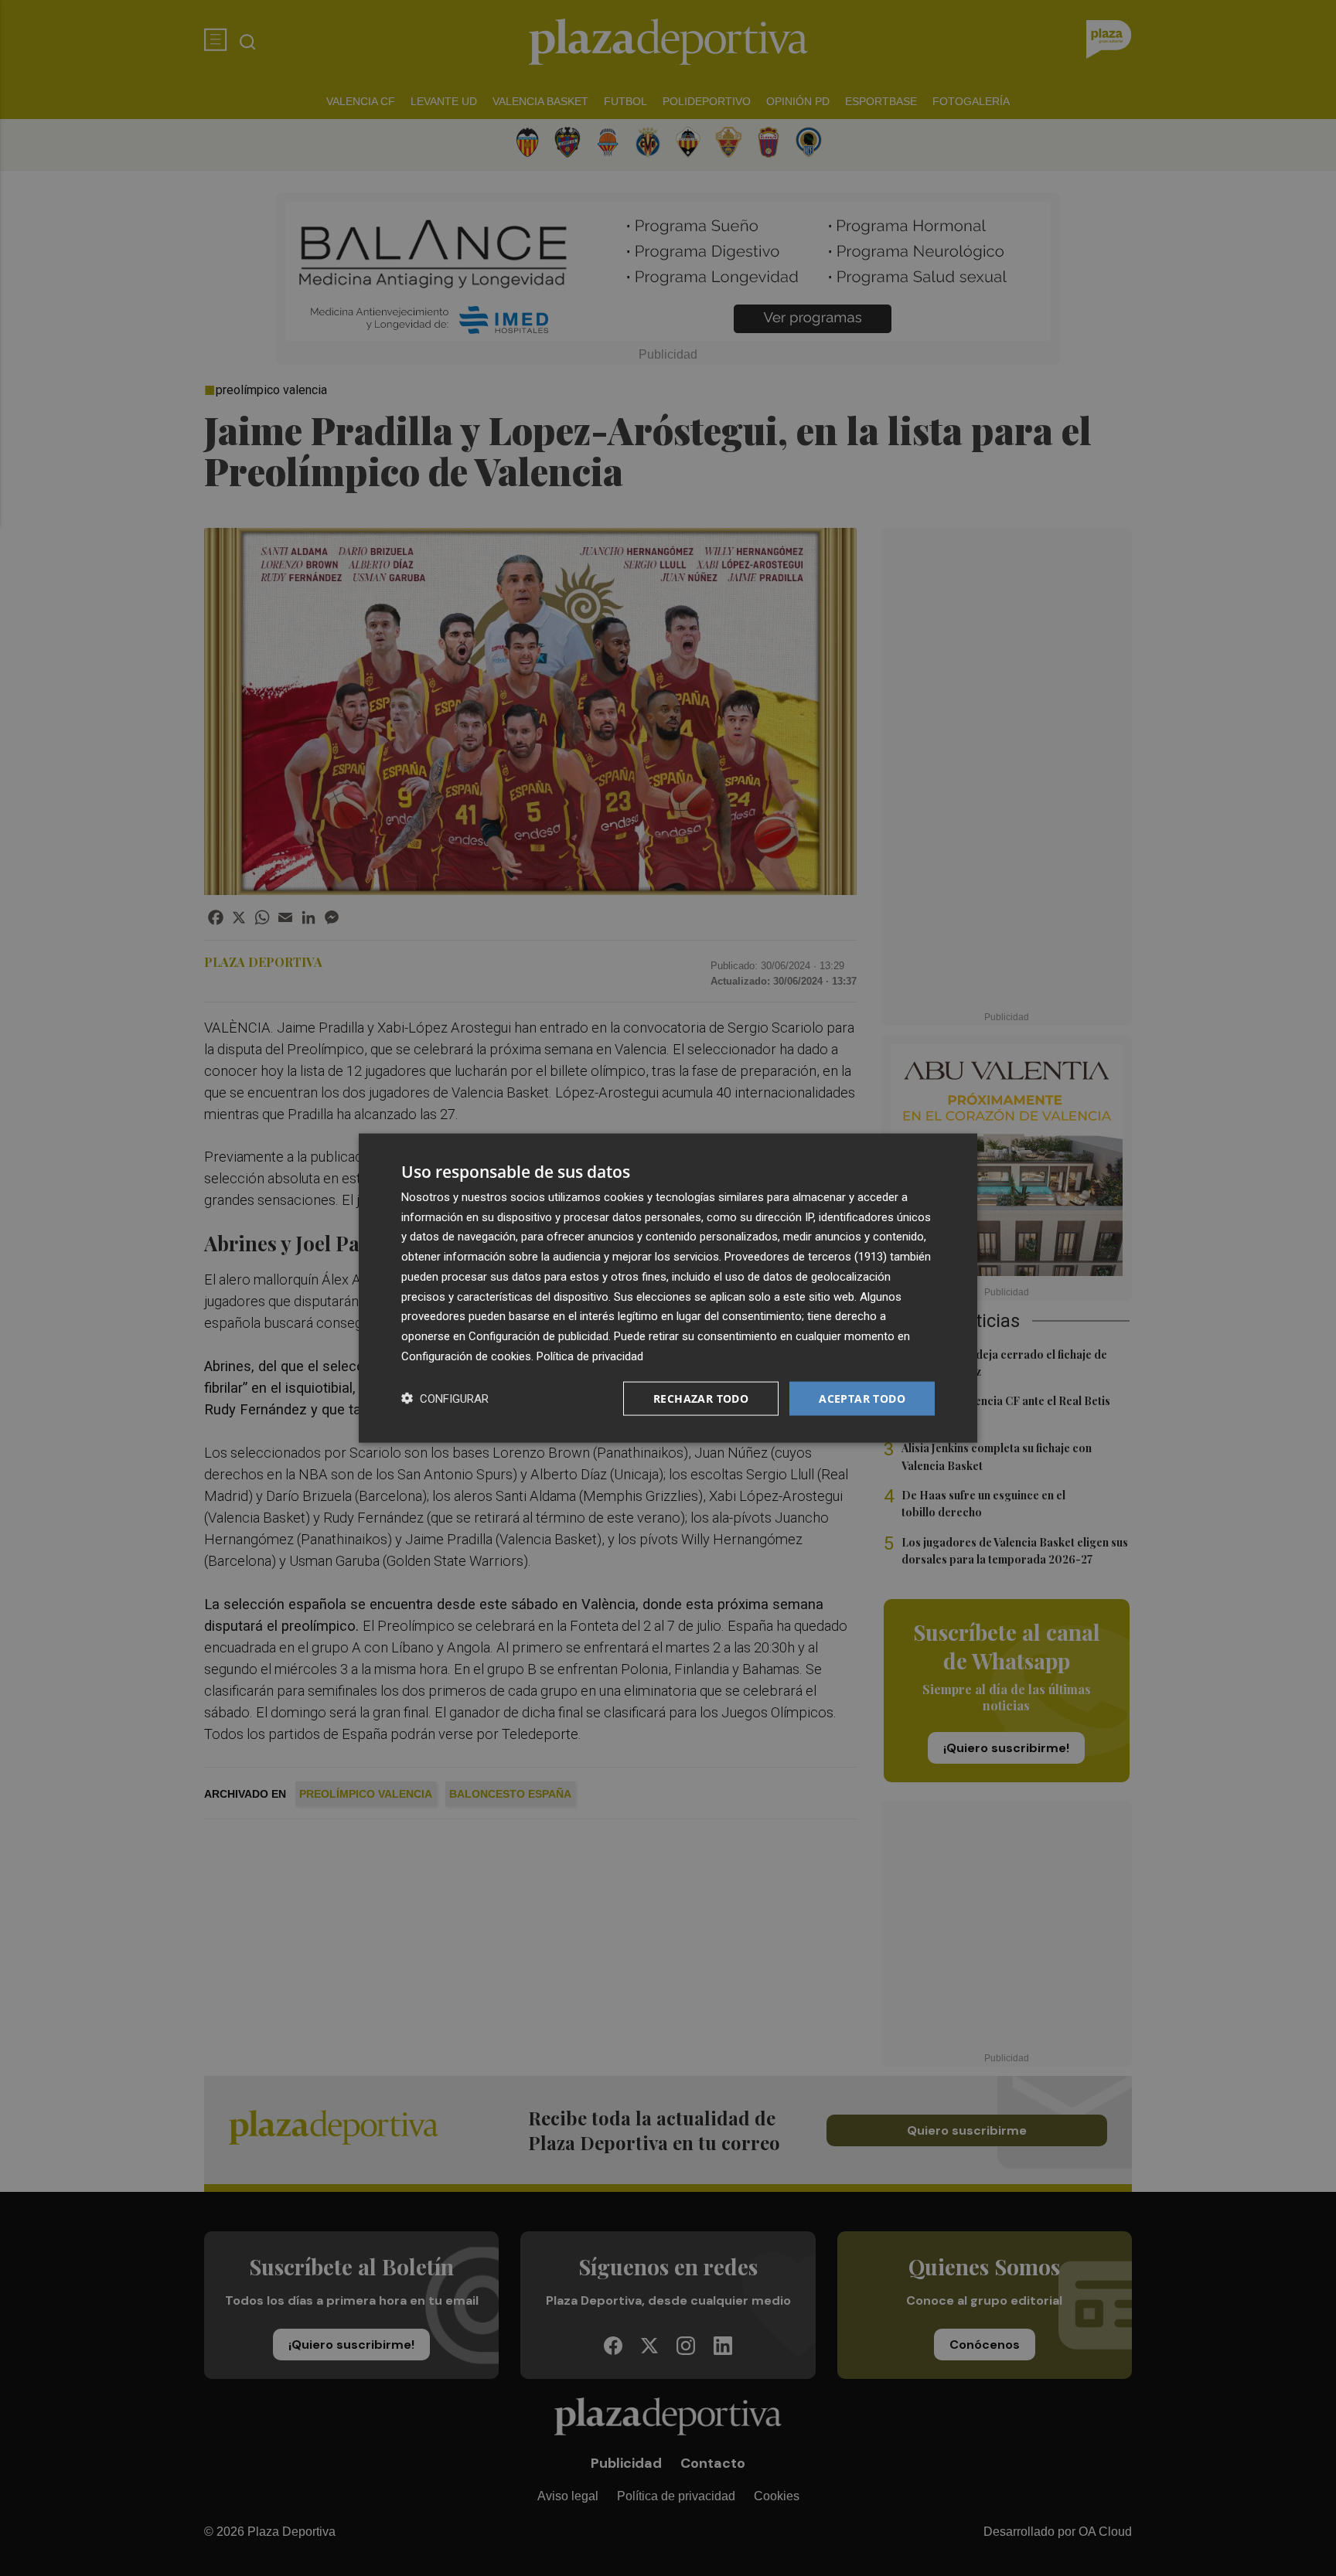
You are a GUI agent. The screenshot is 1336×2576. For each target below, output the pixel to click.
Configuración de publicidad (538, 1336)
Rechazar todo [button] (701, 1398)
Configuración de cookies (466, 1356)
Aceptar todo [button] (862, 1398)
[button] (445, 1399)
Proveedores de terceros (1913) (806, 1257)
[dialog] (668, 1288)
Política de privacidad (590, 1356)
